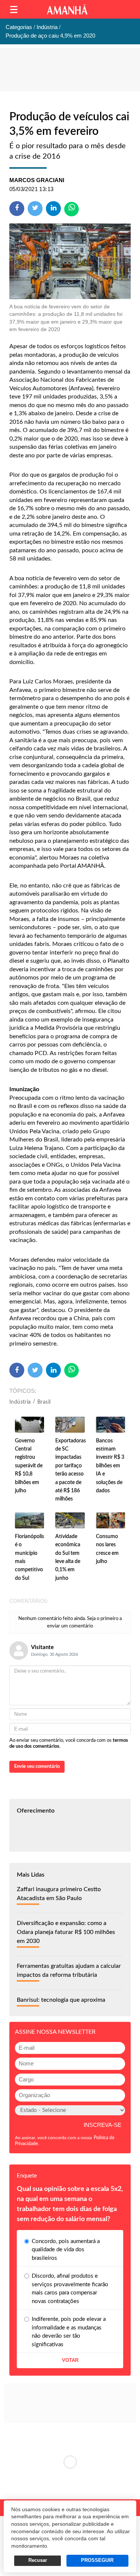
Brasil (44, 1402)
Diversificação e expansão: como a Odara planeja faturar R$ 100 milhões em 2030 (66, 1932)
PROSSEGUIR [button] (97, 2560)
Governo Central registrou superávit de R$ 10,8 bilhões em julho (29, 1466)
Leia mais (70, 2462)
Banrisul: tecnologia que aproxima (61, 2000)
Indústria (20, 1402)
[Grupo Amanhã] (67, 9)
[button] (14, 9)
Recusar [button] (38, 2560)
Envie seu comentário (37, 1767)
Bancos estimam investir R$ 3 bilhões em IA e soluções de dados (110, 1466)
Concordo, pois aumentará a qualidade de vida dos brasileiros (66, 2250)
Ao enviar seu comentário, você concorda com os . (69, 1743)
